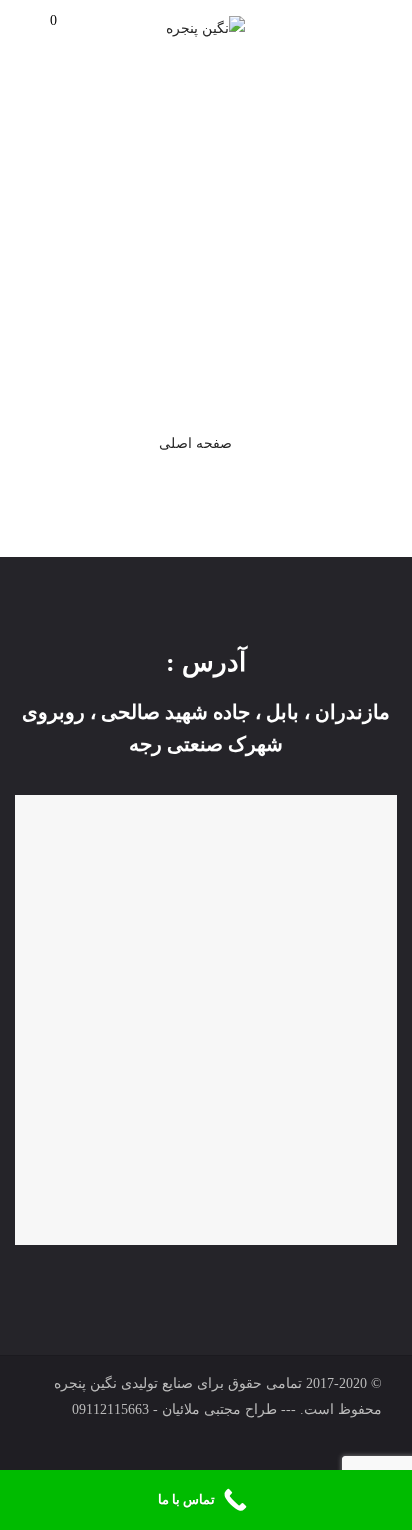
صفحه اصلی (195, 443)
